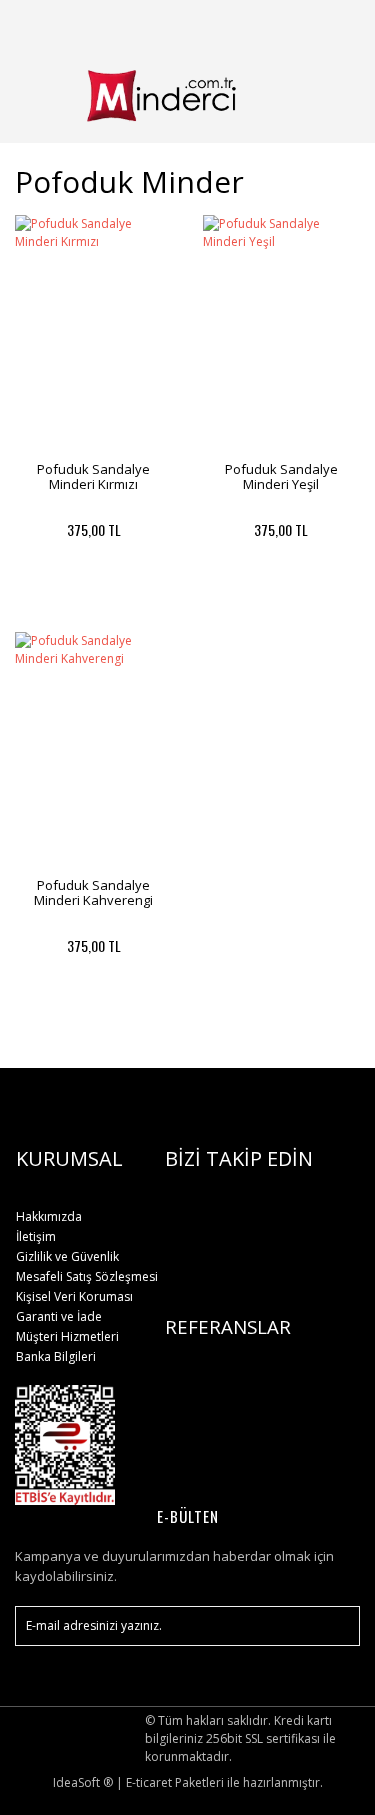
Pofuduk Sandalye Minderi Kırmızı (93, 476)
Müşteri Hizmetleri (67, 1336)
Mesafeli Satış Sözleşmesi (87, 1276)
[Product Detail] (54, 607)
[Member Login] (288, 24)
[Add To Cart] (133, 607)
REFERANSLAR (228, 1326)
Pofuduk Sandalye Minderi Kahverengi (93, 892)
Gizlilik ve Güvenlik (67, 1256)
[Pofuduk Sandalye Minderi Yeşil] (282, 333)
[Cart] (336, 24)
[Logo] (187, 95)
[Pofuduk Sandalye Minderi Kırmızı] (94, 333)
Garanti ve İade (59, 1316)
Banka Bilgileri (56, 1356)
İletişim (36, 1236)
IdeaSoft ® (83, 1782)
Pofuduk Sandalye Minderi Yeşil (281, 476)
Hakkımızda (49, 1216)
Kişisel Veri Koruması (74, 1296)
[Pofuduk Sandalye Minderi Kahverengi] (94, 750)
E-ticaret (149, 1782)
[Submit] (335, 1626)
